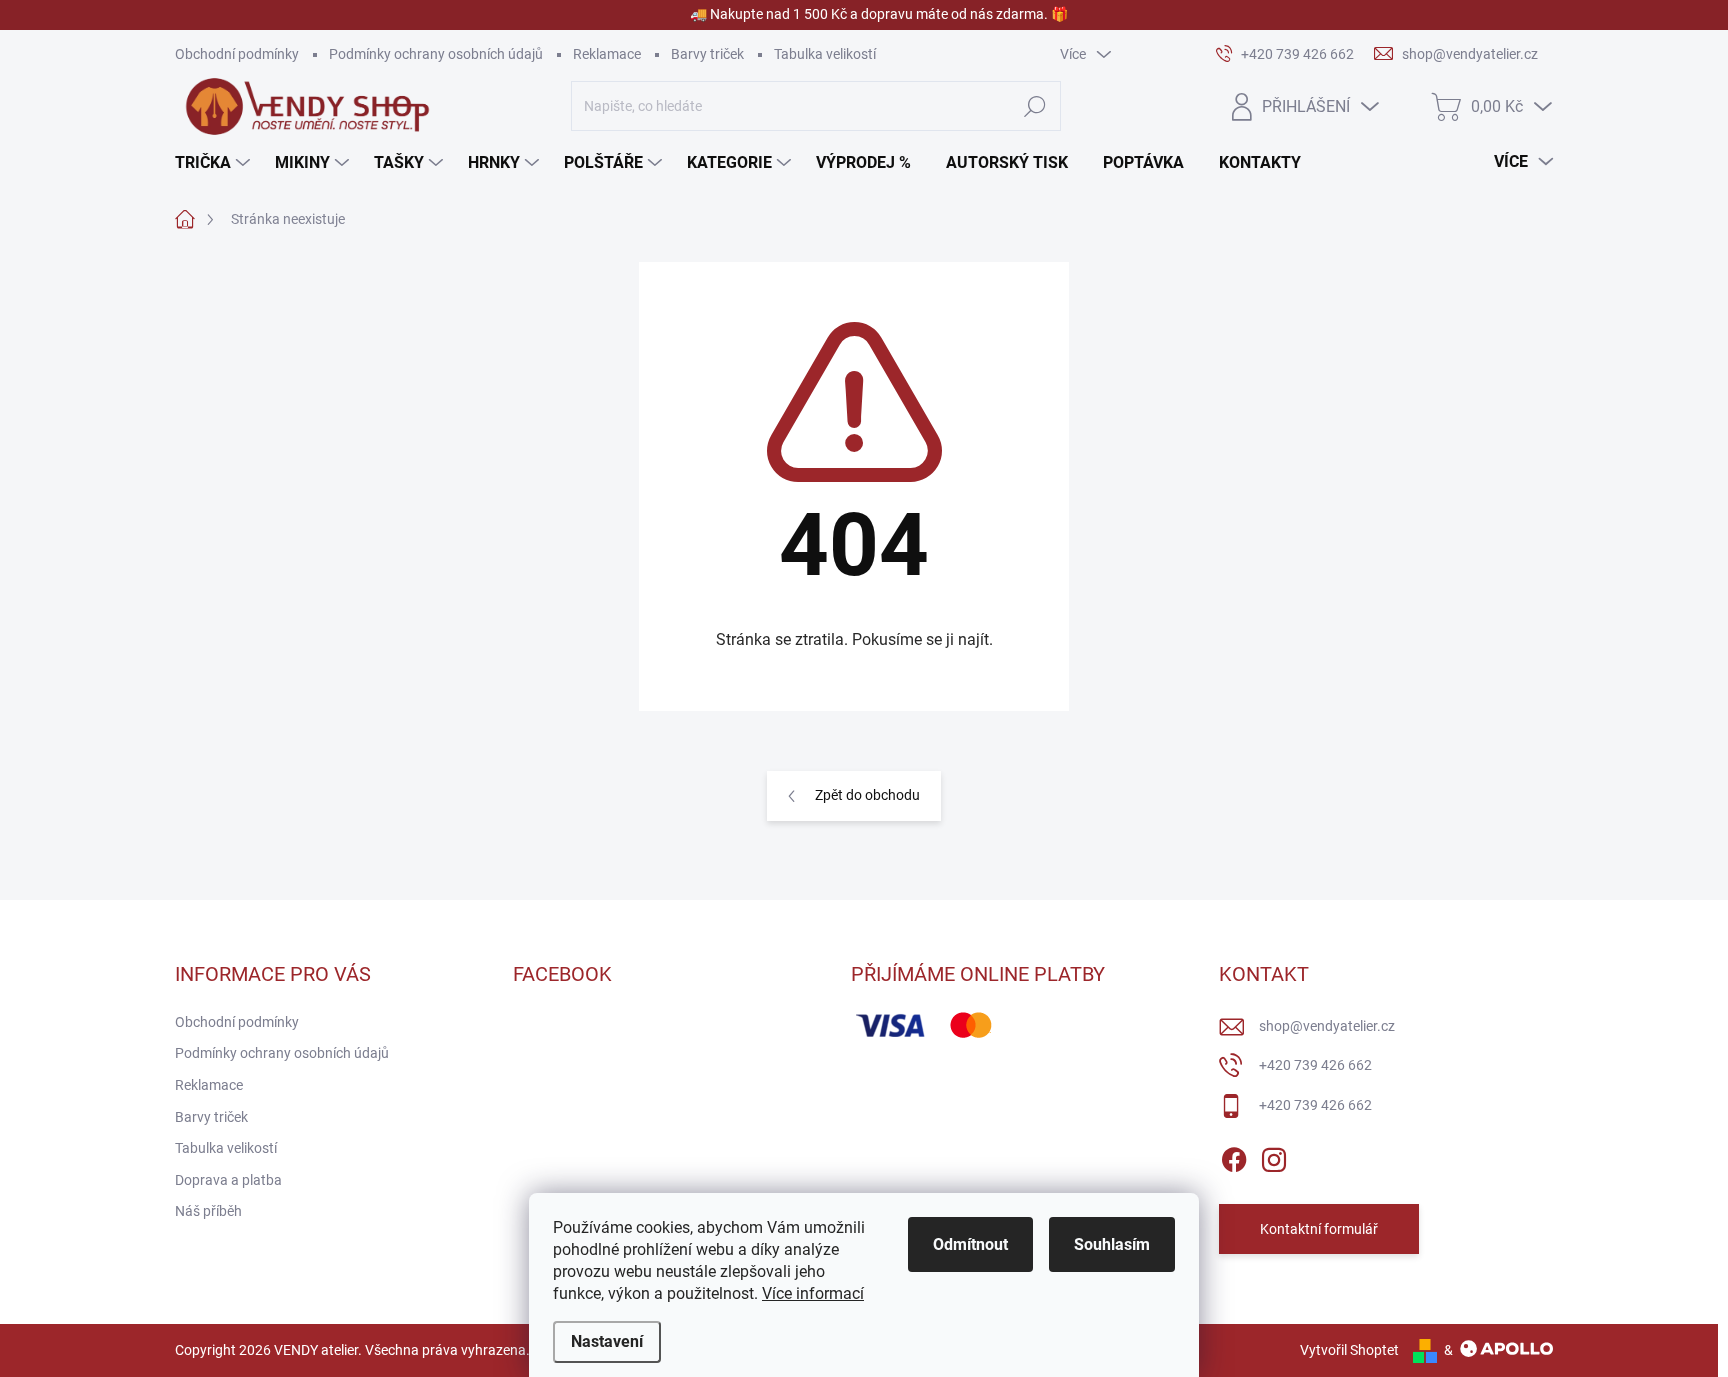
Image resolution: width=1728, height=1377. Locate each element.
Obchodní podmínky (237, 54)
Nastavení (607, 1341)
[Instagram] (1274, 1156)
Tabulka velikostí (825, 54)
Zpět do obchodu (867, 795)
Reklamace (607, 54)
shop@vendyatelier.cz (1327, 1026)
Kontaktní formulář (1319, 1229)
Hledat (1034, 106)
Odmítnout (970, 1244)
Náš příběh (208, 1211)
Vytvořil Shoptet (1349, 1350)
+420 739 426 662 (1315, 1065)
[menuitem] (215, 163)
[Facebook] (1234, 1156)
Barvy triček (707, 54)
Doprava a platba (228, 1180)
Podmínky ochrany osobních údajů (436, 54)
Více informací (813, 1293)
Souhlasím (1112, 1244)
